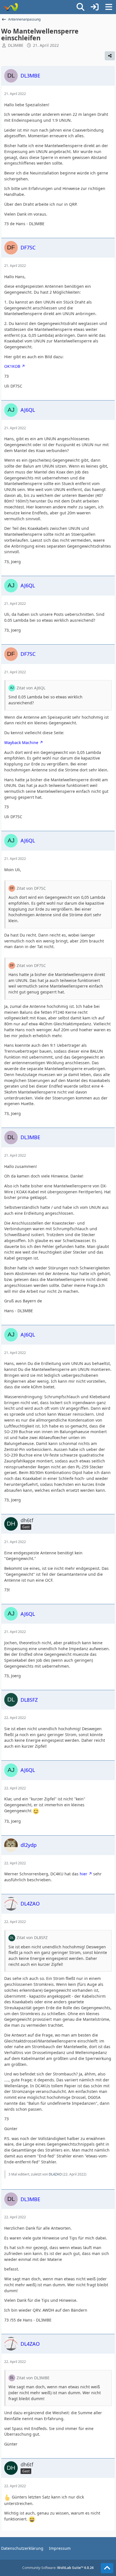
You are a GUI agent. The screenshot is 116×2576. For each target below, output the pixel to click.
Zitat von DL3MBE (33, 2378)
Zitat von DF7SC (31, 888)
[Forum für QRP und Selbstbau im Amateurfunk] (11, 7)
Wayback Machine (21, 743)
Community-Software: (58, 2568)
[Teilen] (110, 56)
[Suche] (81, 7)
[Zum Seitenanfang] (107, 2568)
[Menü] (109, 7)
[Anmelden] (95, 7)
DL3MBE (16, 45)
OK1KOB (12, 366)
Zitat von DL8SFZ (32, 1937)
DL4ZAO (55, 2174)
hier (83, 1874)
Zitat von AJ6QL (31, 688)
